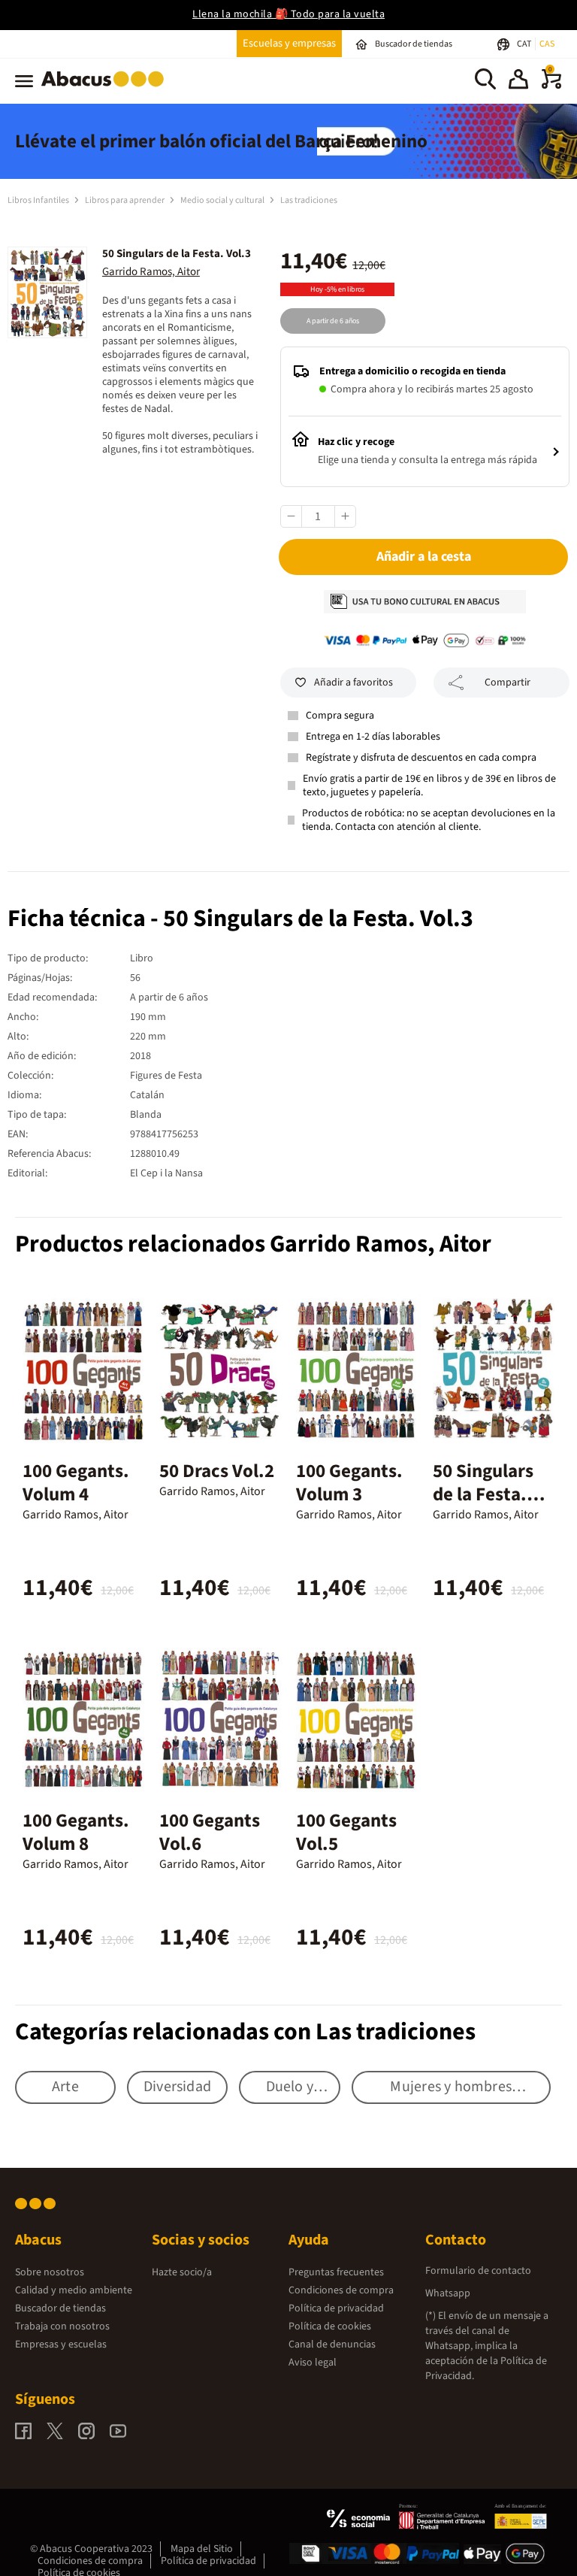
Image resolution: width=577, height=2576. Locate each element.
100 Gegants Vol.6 (210, 1832)
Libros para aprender (125, 200)
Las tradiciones (309, 200)
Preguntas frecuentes (336, 2272)
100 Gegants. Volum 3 (349, 1483)
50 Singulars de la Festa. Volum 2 (483, 1494)
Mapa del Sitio (202, 2549)
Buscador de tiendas (60, 2308)
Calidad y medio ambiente (74, 2290)
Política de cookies (330, 2326)
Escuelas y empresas (289, 43)
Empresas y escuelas (61, 2344)
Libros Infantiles (39, 200)
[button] (518, 81)
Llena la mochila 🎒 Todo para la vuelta (288, 14)
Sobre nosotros (50, 2272)
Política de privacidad (336, 2308)
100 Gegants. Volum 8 (76, 1832)
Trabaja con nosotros (62, 2326)
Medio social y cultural (223, 200)
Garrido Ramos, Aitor (151, 272)
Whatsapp (448, 2293)
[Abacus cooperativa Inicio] (106, 89)
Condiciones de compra (341, 2290)
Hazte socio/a (182, 2272)
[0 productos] (551, 86)
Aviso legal (313, 2363)
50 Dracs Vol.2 (217, 1471)
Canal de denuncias (332, 2344)
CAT (525, 44)
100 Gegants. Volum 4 (76, 1483)
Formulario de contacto (478, 2271)
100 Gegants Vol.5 (346, 1832)
